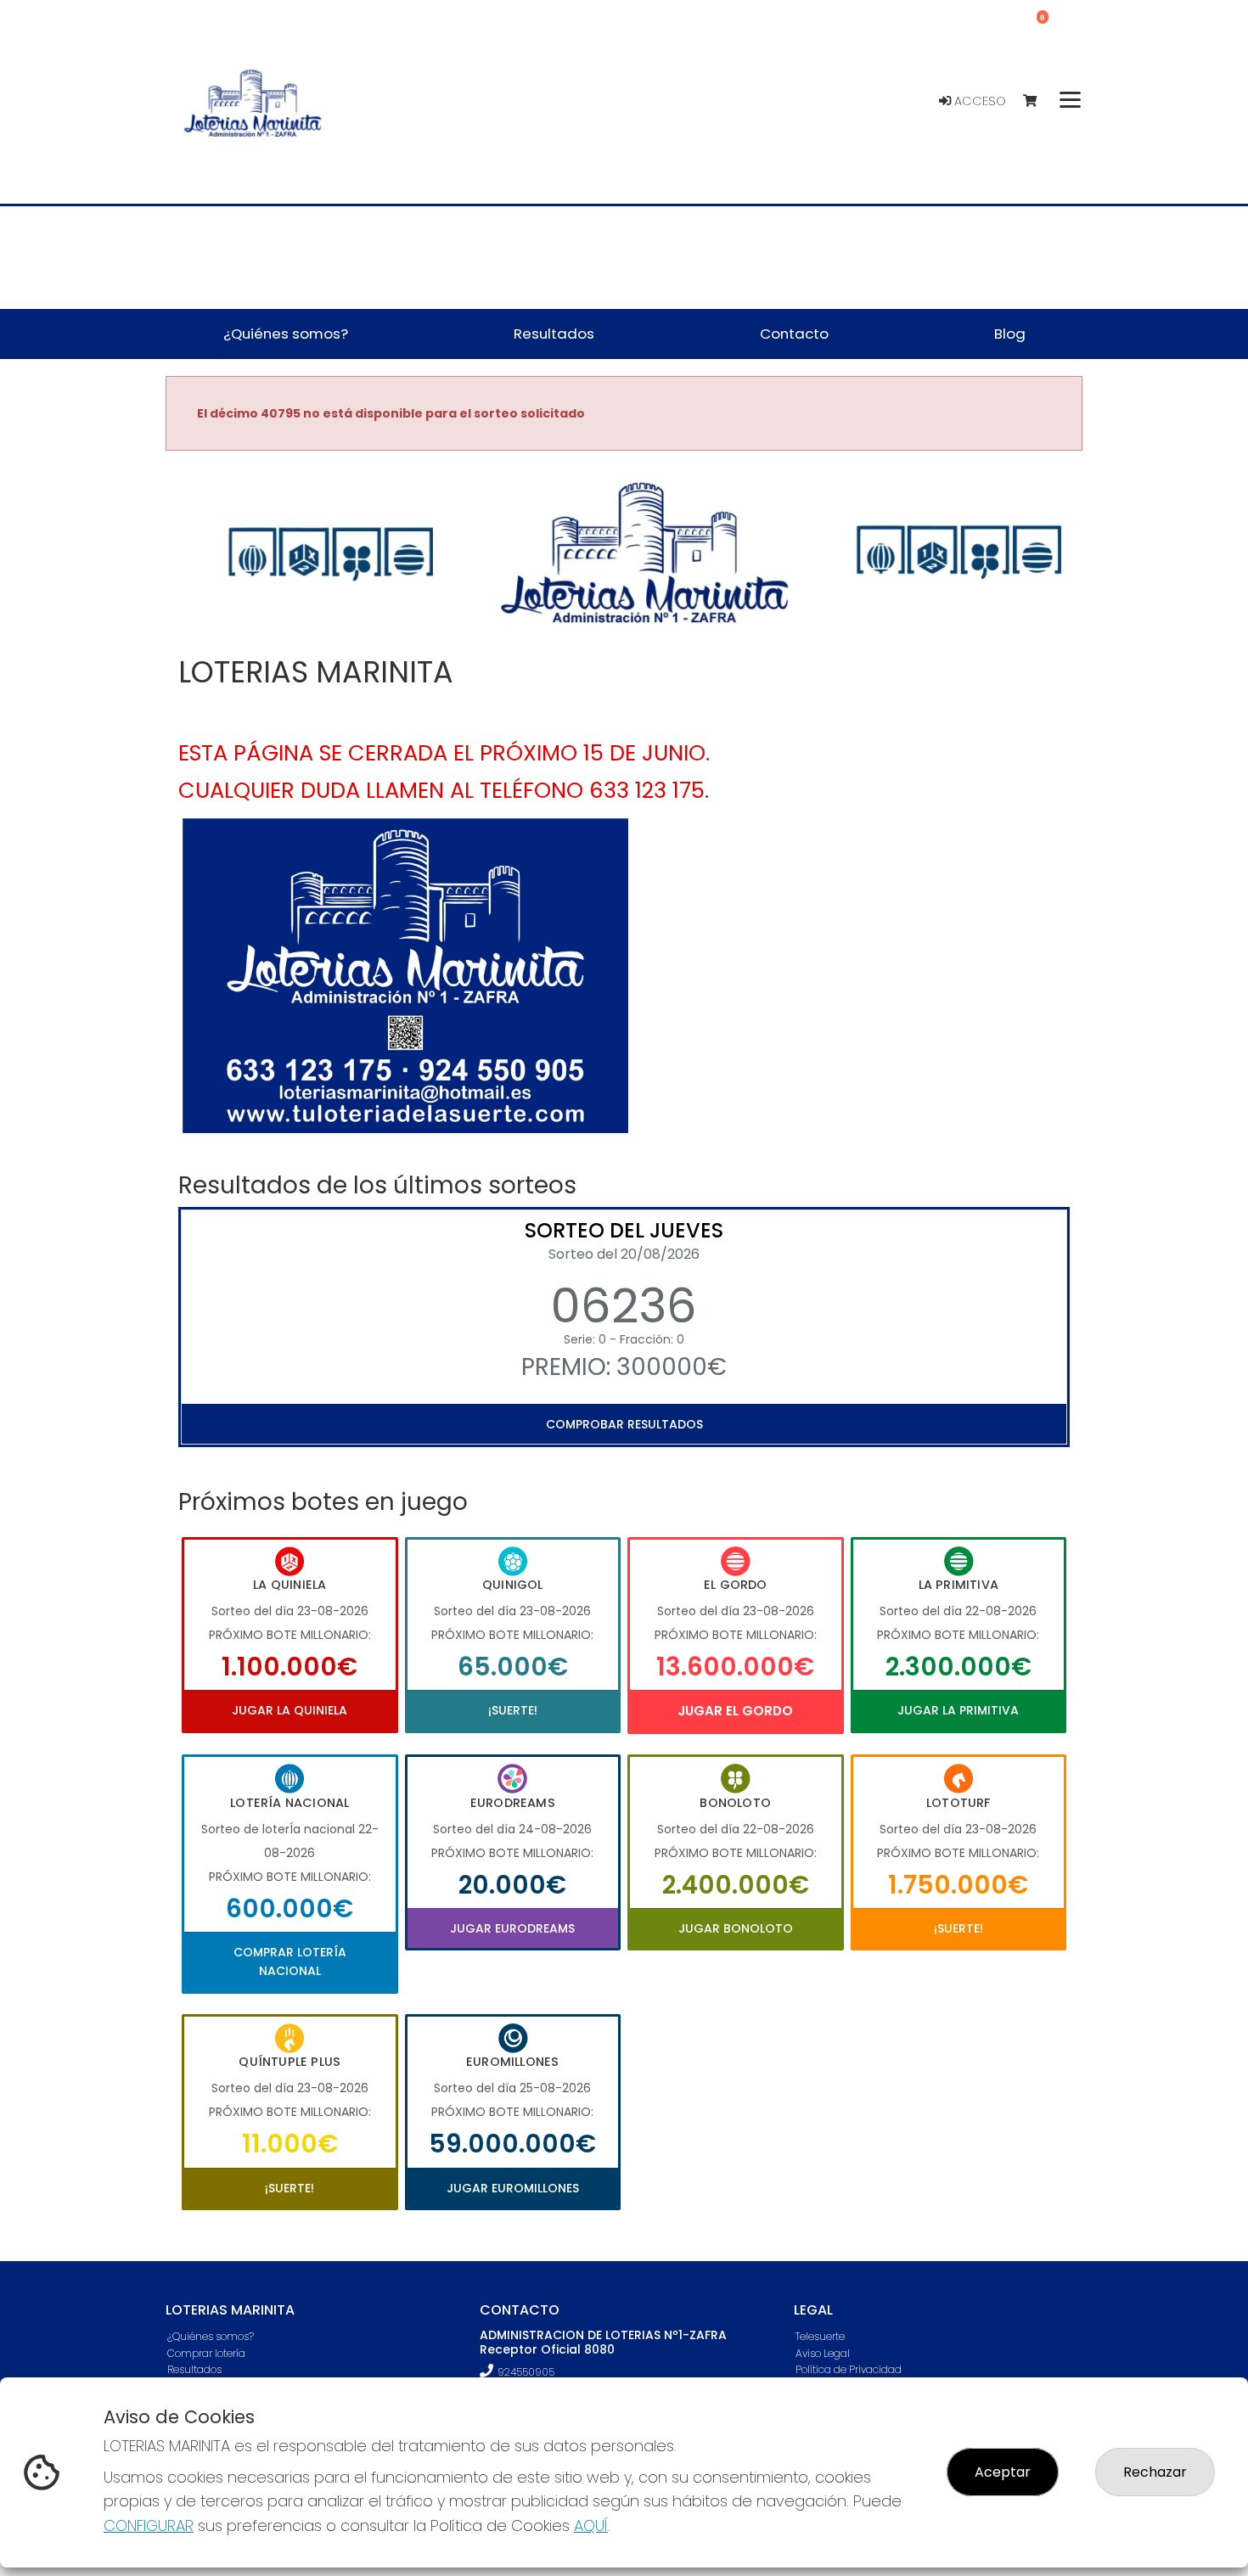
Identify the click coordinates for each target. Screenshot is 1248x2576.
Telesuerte (820, 2336)
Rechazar (1155, 2472)
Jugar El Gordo (735, 1711)
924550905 (526, 2372)
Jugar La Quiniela (290, 1710)
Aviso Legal (823, 2353)
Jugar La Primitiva (958, 1710)
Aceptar (1003, 2472)
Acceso (978, 101)
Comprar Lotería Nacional (290, 1961)
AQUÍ (591, 2525)
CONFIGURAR (149, 2525)
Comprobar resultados (624, 1424)
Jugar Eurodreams (512, 1928)
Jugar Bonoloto (736, 1928)
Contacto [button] (794, 334)
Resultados (194, 2369)
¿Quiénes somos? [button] (286, 334)
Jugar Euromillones (513, 2188)
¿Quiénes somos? (211, 2336)
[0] (1038, 101)
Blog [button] (1010, 334)
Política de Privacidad (849, 2369)
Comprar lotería (206, 2353)
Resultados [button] (554, 334)
